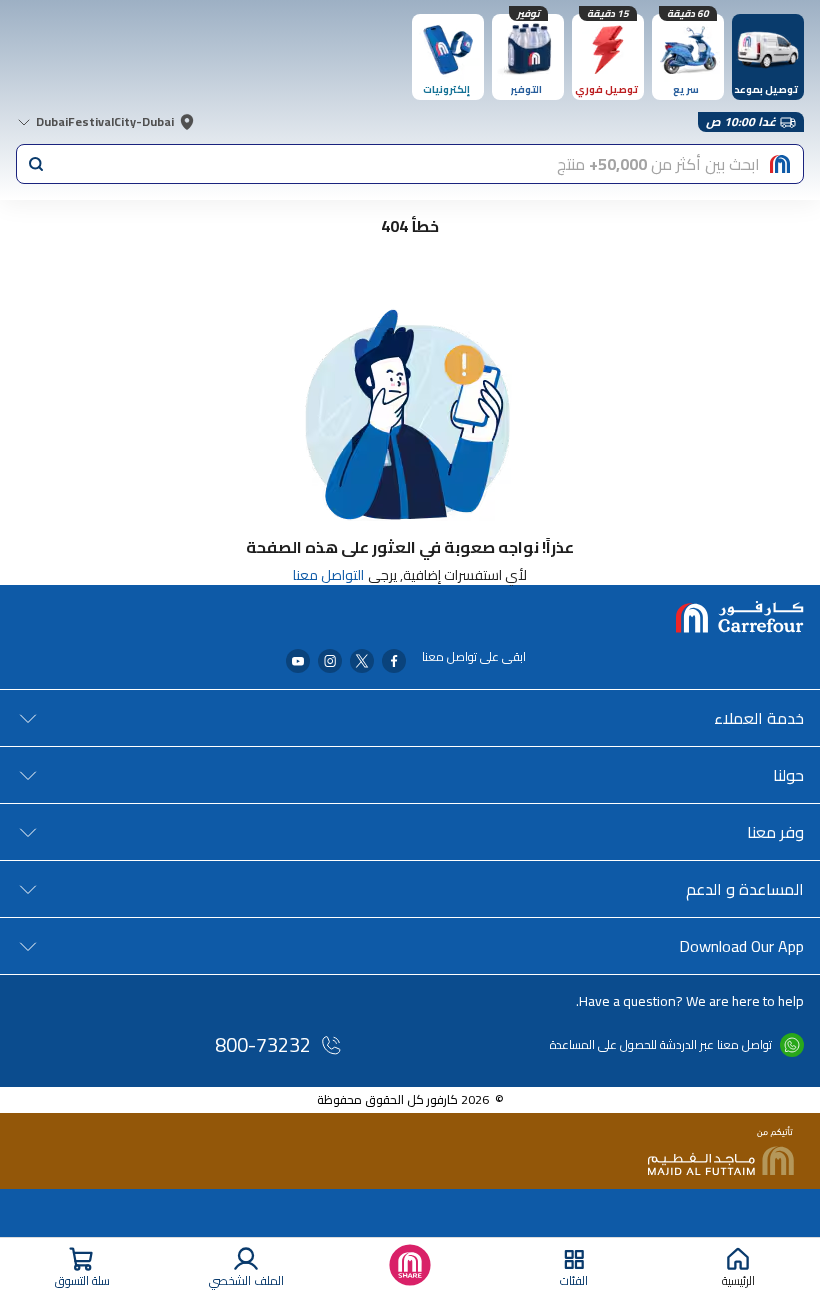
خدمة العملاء (759, 718)
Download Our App (741, 946)
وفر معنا (775, 832)
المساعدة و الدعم (745, 889)
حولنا (788, 775)
